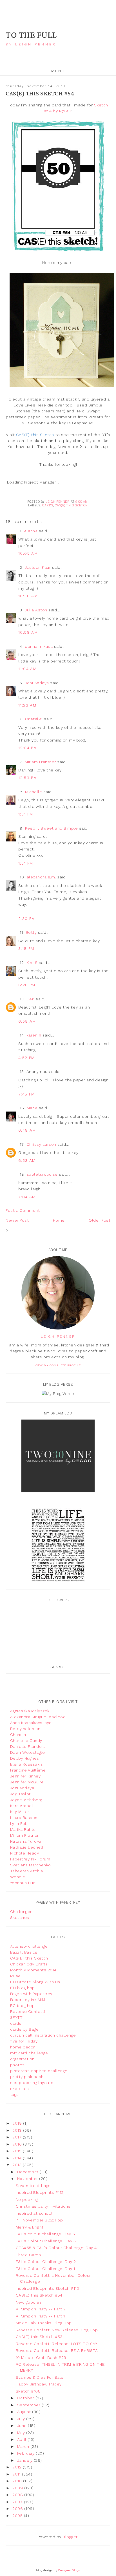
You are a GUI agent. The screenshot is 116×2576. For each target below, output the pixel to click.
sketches (20, 2089)
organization (22, 2059)
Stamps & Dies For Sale (40, 2377)
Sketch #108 (28, 2391)
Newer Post (17, 1220)
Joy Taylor (20, 1794)
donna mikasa (39, 646)
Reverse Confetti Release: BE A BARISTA (57, 2350)
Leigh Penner (58, 1337)
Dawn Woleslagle (28, 1752)
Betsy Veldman (25, 1729)
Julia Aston (36, 610)
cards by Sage (24, 2029)
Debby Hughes (25, 1758)
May (22, 2433)
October (26, 2398)
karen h (34, 1035)
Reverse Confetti (28, 2011)
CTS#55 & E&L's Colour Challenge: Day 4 (56, 2248)
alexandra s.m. (41, 877)
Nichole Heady (25, 1853)
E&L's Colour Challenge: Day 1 (45, 2269)
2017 (18, 2137)
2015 (18, 2151)
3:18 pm (26, 948)
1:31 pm (26, 814)
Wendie (18, 1877)
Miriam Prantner (40, 762)
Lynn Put (18, 1823)
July (22, 2419)
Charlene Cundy (26, 1740)
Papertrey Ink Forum (30, 1859)
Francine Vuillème (28, 1770)
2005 (18, 2516)
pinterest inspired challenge (39, 2071)
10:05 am (28, 553)
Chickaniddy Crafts (29, 1964)
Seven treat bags (33, 2186)
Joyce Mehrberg (26, 1800)
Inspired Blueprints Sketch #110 (48, 2288)
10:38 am (28, 596)
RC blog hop (23, 2006)
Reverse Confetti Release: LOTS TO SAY (57, 2344)
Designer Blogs (69, 2570)
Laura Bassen (24, 1818)
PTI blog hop (23, 1988)
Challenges (21, 1912)
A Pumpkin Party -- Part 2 (41, 2309)
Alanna (31, 531)
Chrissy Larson (41, 1144)
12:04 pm (28, 748)
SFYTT (16, 2017)
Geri (31, 999)
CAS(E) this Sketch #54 (39, 2295)
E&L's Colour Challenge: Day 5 (46, 2241)
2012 (18, 2467)
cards (48, 505)
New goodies (29, 2302)
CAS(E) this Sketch (71, 505)
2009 (18, 2488)
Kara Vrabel (22, 1806)
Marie (32, 1108)
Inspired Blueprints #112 (40, 2192)
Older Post (100, 1220)
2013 (18, 2165)
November (28, 2179)
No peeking (27, 2199)
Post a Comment (23, 1210)
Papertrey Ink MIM (28, 2000)
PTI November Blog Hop (39, 2220)
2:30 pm (27, 919)
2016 (18, 2144)
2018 (18, 2130)
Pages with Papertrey (31, 1994)
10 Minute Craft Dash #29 (41, 2358)
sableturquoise (42, 1174)
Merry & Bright (30, 2227)
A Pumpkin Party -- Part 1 (40, 2316)
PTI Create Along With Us (35, 1982)
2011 (17, 2474)
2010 (18, 2481)
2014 (18, 2158)
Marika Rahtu (23, 1829)
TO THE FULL (31, 35)
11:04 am (27, 669)
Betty (31, 932)
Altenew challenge (29, 1946)
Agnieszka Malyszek (30, 1711)
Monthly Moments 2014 (33, 1970)
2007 (18, 2502)
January (25, 2460)
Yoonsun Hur (23, 1883)
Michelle (34, 792)
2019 (18, 2123)
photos (17, 2065)
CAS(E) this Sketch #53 (39, 2337)
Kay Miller (20, 1812)
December (29, 2172)
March (24, 2446)
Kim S (32, 963)
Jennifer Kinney (25, 1776)
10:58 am (28, 632)
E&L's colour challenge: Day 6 (45, 2234)
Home (59, 1220)
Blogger (70, 2537)
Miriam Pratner (24, 1835)
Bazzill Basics (24, 1952)
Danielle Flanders (28, 1746)
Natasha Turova (26, 1841)
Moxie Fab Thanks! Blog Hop (44, 2323)
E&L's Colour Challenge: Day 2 (46, 2262)
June (23, 2426)
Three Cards (28, 2255)
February (27, 2453)
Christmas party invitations (43, 2206)
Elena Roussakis (27, 1764)
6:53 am (27, 1160)
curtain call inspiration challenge (43, 2035)
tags (14, 2094)
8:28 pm (27, 985)
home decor (23, 2047)
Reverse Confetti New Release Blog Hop (57, 2330)
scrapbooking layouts (32, 2083)
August (25, 2412)
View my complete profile (58, 1365)
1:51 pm (26, 863)
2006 (18, 2509)
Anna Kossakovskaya (31, 1723)
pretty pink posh (27, 2077)
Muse (15, 1976)
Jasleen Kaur (38, 567)
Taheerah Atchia (27, 1871)
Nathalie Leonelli (27, 1847)
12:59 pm (28, 778)
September (29, 2405)
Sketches (20, 1917)
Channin (18, 1735)
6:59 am (27, 1021)
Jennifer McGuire (27, 1782)
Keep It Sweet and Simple (51, 828)
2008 (18, 2495)
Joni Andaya (37, 683)
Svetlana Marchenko (31, 1865)
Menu (58, 71)
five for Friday (24, 2041)
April (22, 2439)
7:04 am (27, 1197)
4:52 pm (27, 1058)
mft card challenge (29, 2053)
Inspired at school (34, 2213)
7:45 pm (27, 1094)
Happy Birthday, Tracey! (39, 2384)
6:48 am (27, 1130)
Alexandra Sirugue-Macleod (38, 1717)
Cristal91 (34, 719)
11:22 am (27, 705)
